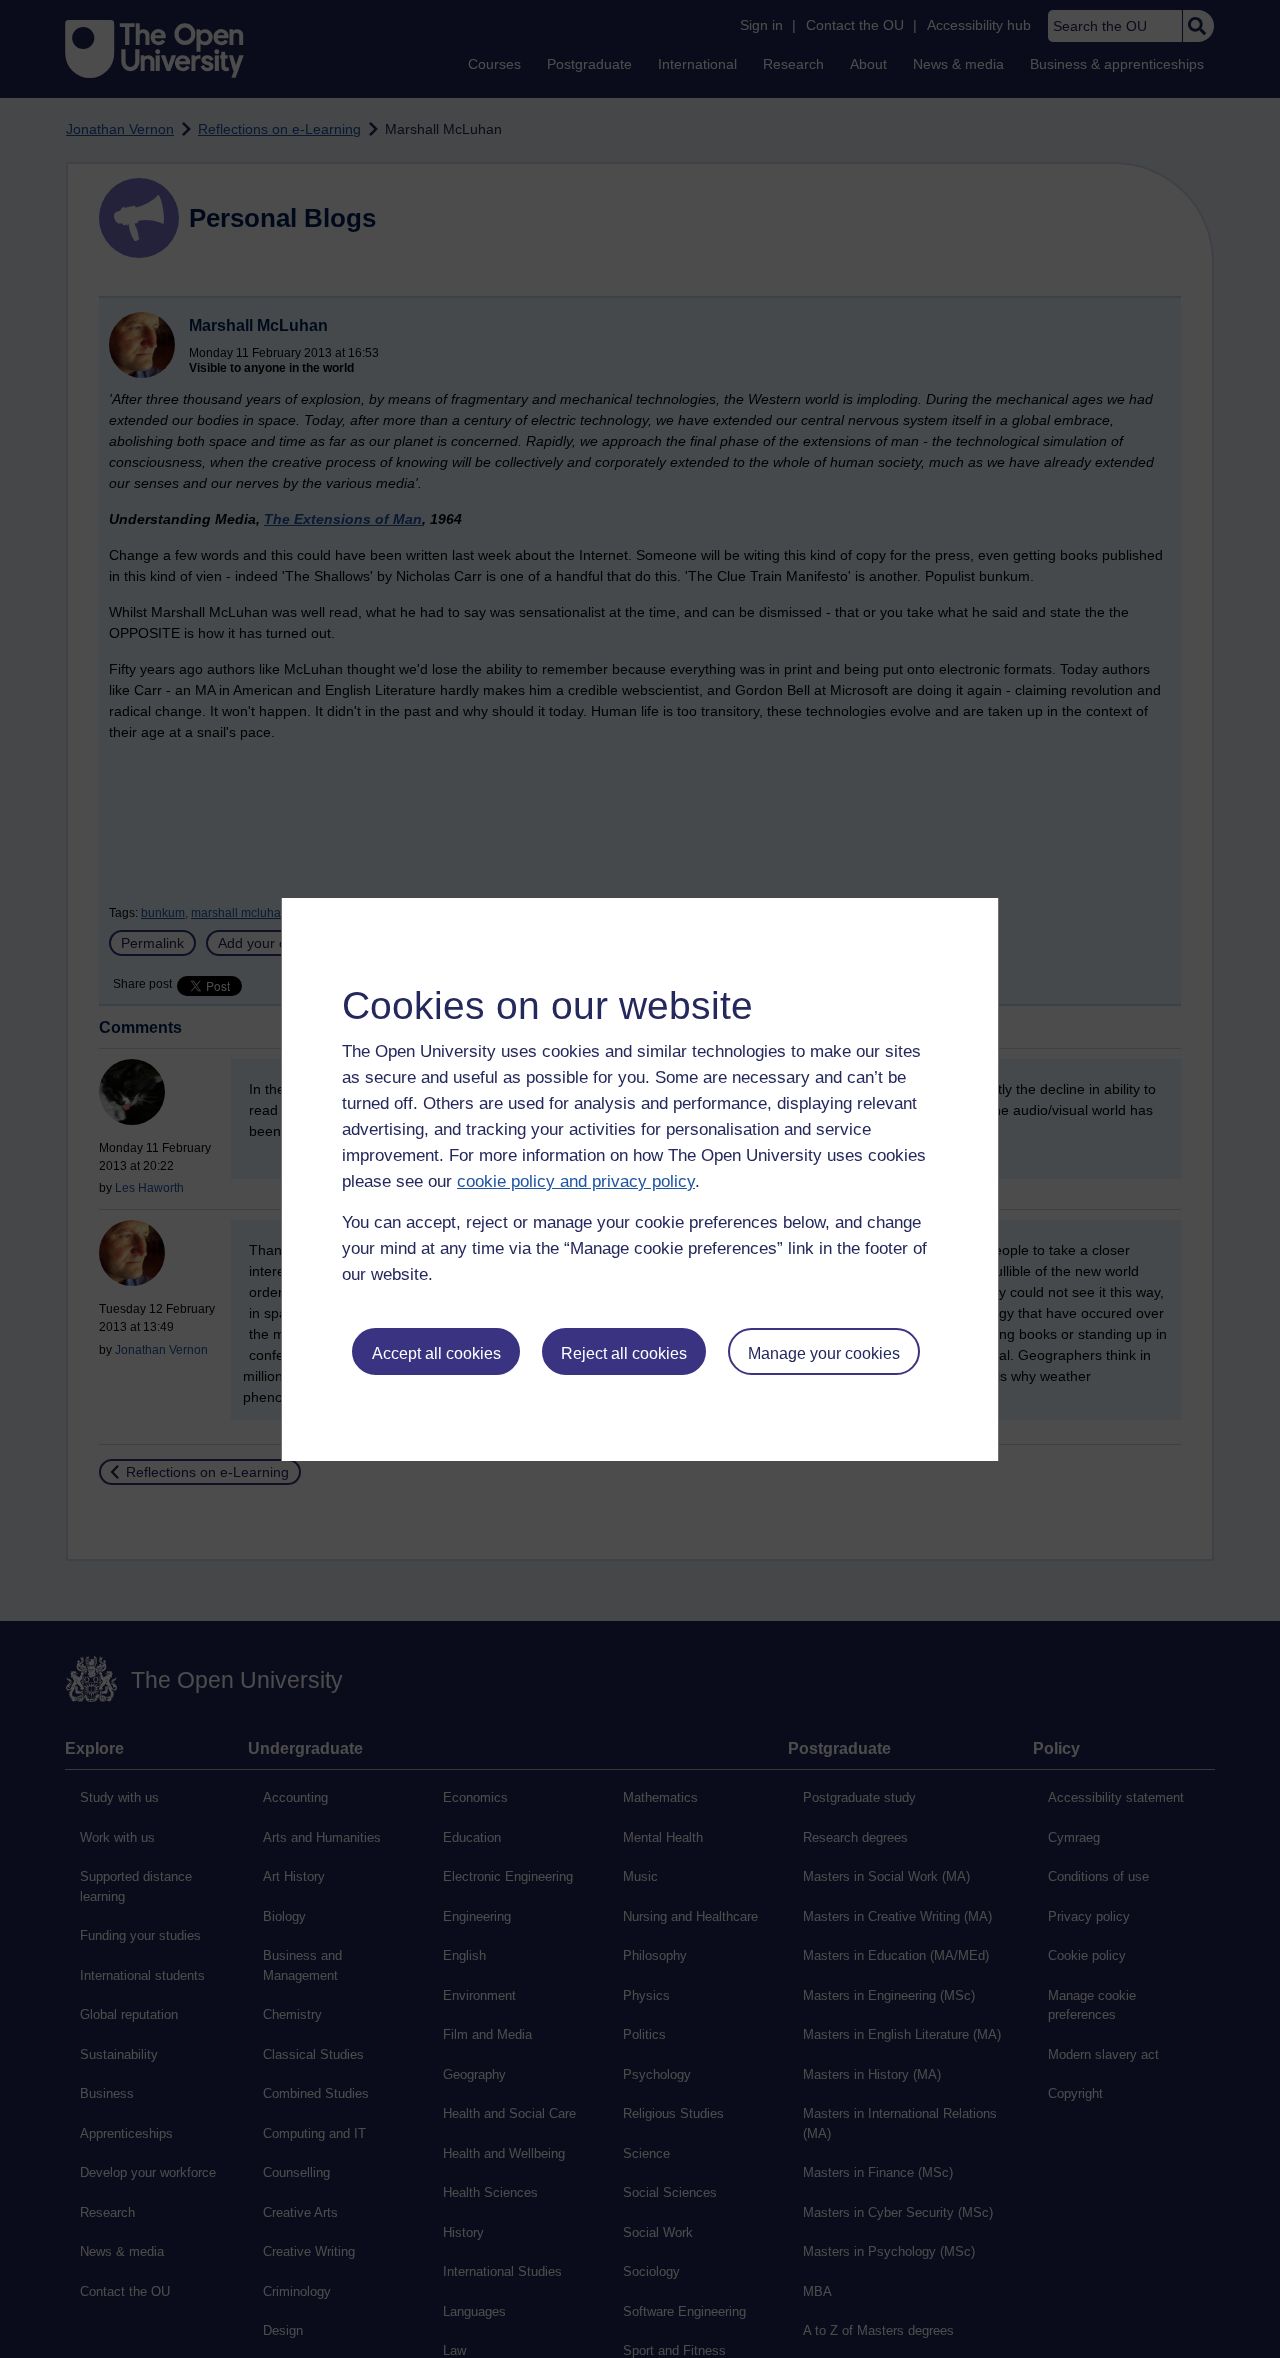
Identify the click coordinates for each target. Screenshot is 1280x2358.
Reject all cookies (624, 1353)
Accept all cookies (436, 1353)
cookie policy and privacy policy (576, 1181)
